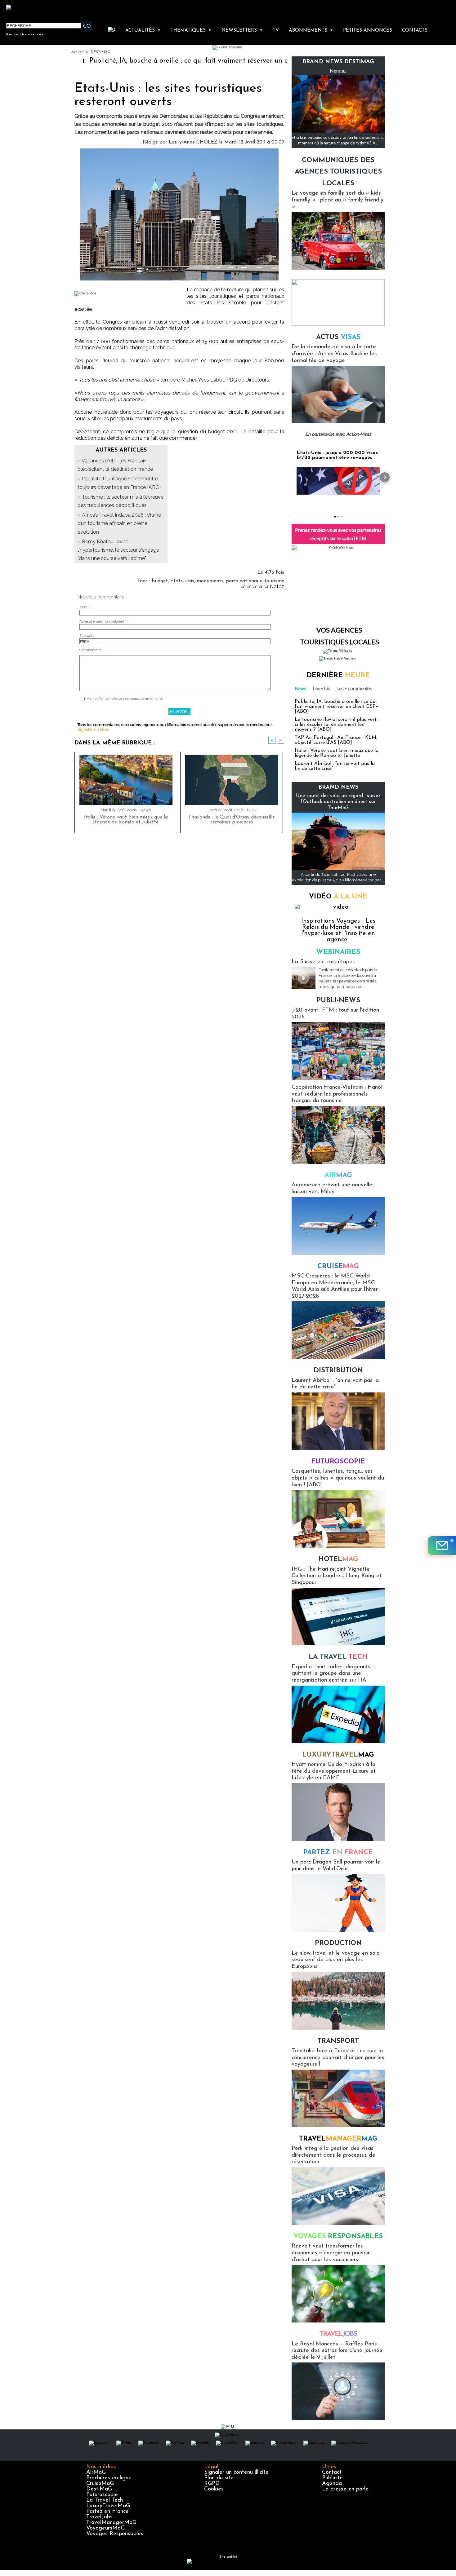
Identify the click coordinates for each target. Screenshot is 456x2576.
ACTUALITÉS (143, 31)
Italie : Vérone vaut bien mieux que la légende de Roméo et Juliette (126, 820)
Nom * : (85, 607)
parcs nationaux (244, 581)
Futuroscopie (338, 1462)
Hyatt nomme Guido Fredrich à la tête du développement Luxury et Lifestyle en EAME (334, 1771)
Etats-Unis (182, 581)
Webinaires (338, 952)
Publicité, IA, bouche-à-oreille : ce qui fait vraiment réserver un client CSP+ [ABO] (152, 61)
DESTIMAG (100, 52)
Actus (338, 337)
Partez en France (107, 2512)
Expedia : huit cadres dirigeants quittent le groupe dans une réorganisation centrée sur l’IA (331, 1674)
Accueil (77, 52)
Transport (338, 2041)
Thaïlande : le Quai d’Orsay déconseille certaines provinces (232, 820)
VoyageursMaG (105, 2528)
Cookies (214, 2489)
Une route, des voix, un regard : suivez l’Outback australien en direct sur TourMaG (338, 802)
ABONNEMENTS (311, 31)
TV (276, 31)
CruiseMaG (100, 2484)
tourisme (274, 581)
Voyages (338, 2236)
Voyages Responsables (115, 2534)
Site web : (87, 636)
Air (338, 1175)
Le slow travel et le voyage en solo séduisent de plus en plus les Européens (336, 1960)
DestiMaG (99, 2489)
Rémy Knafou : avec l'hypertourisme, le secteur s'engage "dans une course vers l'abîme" (118, 550)
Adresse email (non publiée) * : (104, 622)
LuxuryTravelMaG (108, 2506)
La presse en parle (345, 2489)
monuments (210, 581)
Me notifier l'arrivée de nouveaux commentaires (125, 699)
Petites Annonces (368, 31)
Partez (338, 1853)
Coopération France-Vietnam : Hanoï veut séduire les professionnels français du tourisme (337, 1094)
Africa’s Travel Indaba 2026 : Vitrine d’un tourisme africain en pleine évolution (119, 523)
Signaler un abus (93, 729)
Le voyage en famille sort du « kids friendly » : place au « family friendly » (338, 200)
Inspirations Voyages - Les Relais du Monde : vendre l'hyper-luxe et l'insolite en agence (338, 930)
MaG (338, 1755)
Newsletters (242, 31)
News (301, 689)
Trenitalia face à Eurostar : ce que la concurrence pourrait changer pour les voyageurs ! (338, 2058)
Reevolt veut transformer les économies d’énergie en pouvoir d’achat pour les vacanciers (331, 2253)
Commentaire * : (92, 650)
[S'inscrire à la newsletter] (442, 1546)
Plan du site (219, 2478)
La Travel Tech (105, 2500)
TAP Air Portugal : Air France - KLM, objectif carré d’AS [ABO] (336, 740)
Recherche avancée (25, 34)
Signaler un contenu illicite (236, 2472)
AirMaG (96, 2472)
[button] (292, 477)
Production (338, 1943)
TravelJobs (99, 2517)
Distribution (338, 1371)
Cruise (338, 1266)
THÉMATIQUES (191, 31)
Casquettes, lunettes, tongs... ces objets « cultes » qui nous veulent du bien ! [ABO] (338, 1478)
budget (160, 581)
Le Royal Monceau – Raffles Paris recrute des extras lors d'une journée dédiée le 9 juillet (337, 2351)
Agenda (332, 2484)
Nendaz (338, 71)
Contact (332, 2472)
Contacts (415, 31)
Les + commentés (354, 689)
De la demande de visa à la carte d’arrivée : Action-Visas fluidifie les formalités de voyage (334, 354)
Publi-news (338, 1001)
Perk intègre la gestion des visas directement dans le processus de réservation (333, 2155)
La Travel (338, 1657)
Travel (338, 2139)
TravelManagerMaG (111, 2523)
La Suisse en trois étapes (323, 962)
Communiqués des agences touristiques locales (338, 172)
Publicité (332, 2478)
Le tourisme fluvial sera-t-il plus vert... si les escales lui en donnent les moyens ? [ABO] (337, 725)
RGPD (212, 2484)
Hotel (338, 1559)
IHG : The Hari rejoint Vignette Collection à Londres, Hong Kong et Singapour (337, 1576)
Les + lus (322, 689)
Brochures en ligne (109, 2478)
